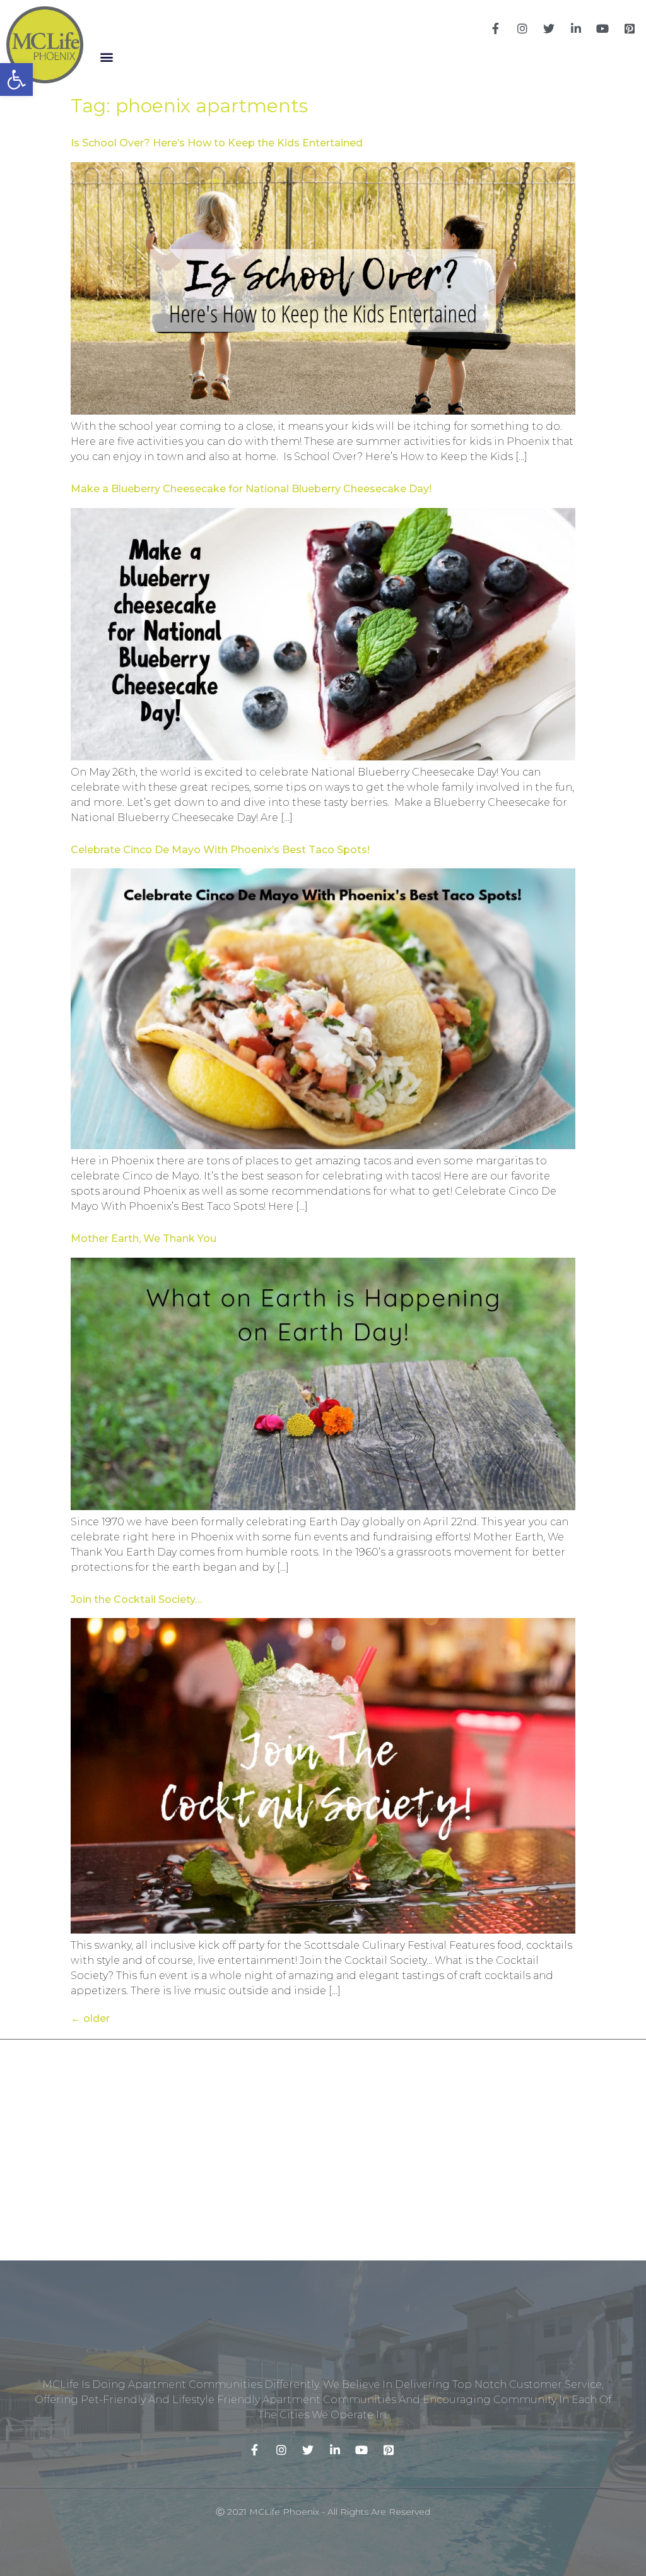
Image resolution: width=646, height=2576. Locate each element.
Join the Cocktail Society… (136, 1599)
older (90, 2018)
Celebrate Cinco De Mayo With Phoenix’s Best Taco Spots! (220, 850)
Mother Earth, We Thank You (144, 1238)
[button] (106, 57)
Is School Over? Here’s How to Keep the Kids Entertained (217, 143)
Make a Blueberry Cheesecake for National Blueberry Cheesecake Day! (251, 489)
